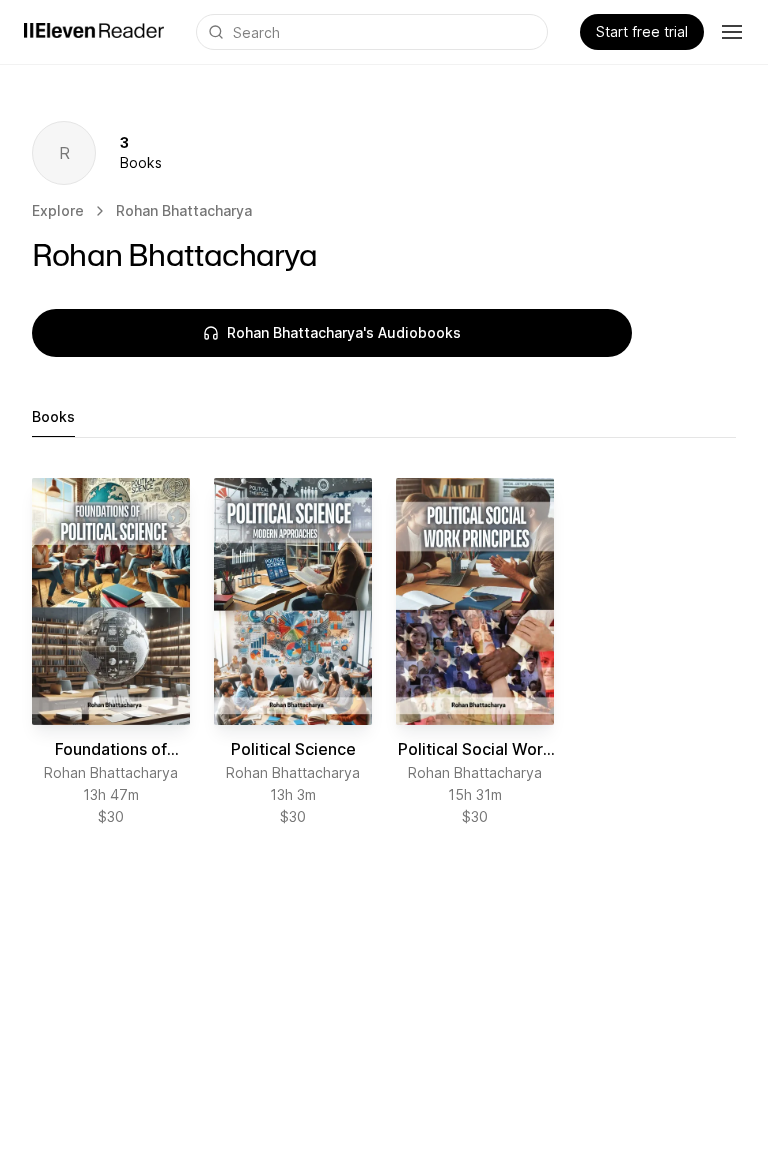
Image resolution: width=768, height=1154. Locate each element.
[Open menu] (732, 32)
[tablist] (384, 417)
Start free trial (642, 31)
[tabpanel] (384, 652)
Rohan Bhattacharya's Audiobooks (344, 332)
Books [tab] (53, 416)
